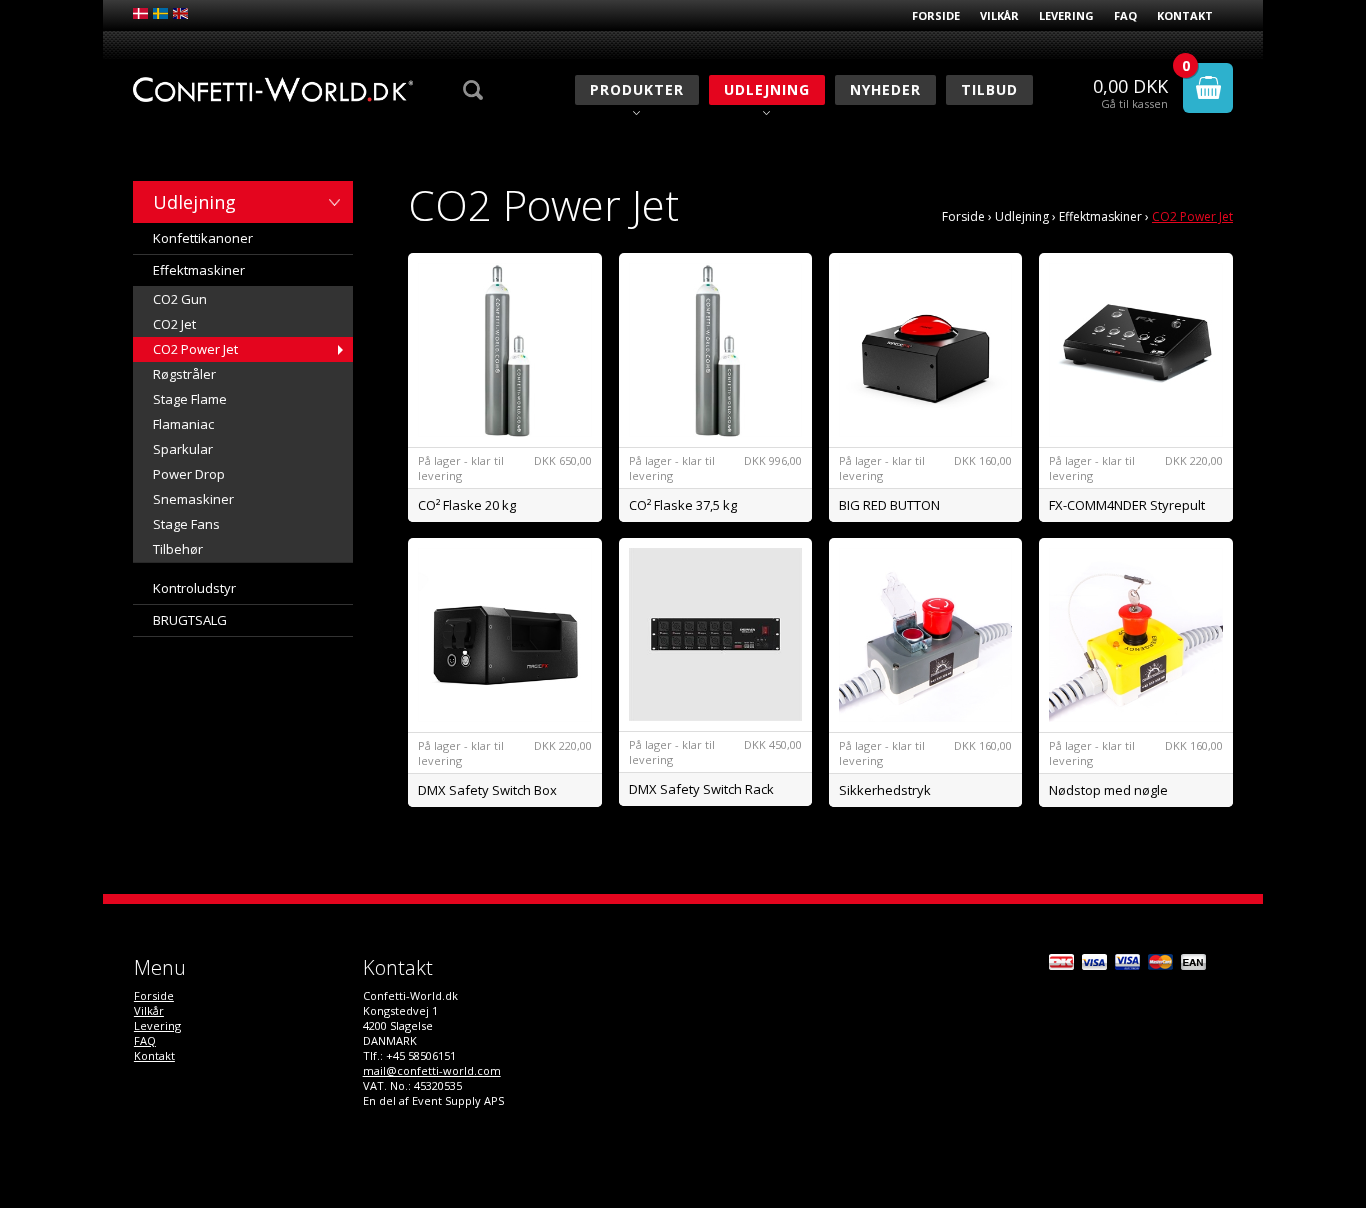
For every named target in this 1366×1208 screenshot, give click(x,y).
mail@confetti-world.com (432, 1070)
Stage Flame (190, 399)
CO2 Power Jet (195, 349)
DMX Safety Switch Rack (701, 789)
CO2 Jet (174, 324)
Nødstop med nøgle (1108, 790)
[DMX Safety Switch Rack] (716, 634)
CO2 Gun (180, 299)
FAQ (1125, 15)
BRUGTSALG (190, 620)
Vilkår (999, 15)
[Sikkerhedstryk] (926, 635)
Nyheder (885, 89)
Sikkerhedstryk (885, 790)
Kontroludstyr (194, 588)
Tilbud (989, 89)
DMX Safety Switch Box (487, 790)
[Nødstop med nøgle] (1136, 635)
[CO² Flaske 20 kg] (505, 350)
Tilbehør (178, 549)
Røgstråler (184, 374)
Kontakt (1185, 15)
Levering (1066, 15)
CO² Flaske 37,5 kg (683, 505)
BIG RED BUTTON (889, 505)
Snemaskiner (193, 499)
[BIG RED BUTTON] (926, 350)
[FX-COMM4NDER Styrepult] (1136, 350)
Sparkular (183, 449)
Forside (936, 15)
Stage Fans (186, 524)
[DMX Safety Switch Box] (505, 635)
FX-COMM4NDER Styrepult (1127, 505)
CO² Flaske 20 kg (467, 505)
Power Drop (189, 474)
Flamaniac (183, 424)
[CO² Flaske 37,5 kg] (716, 350)
